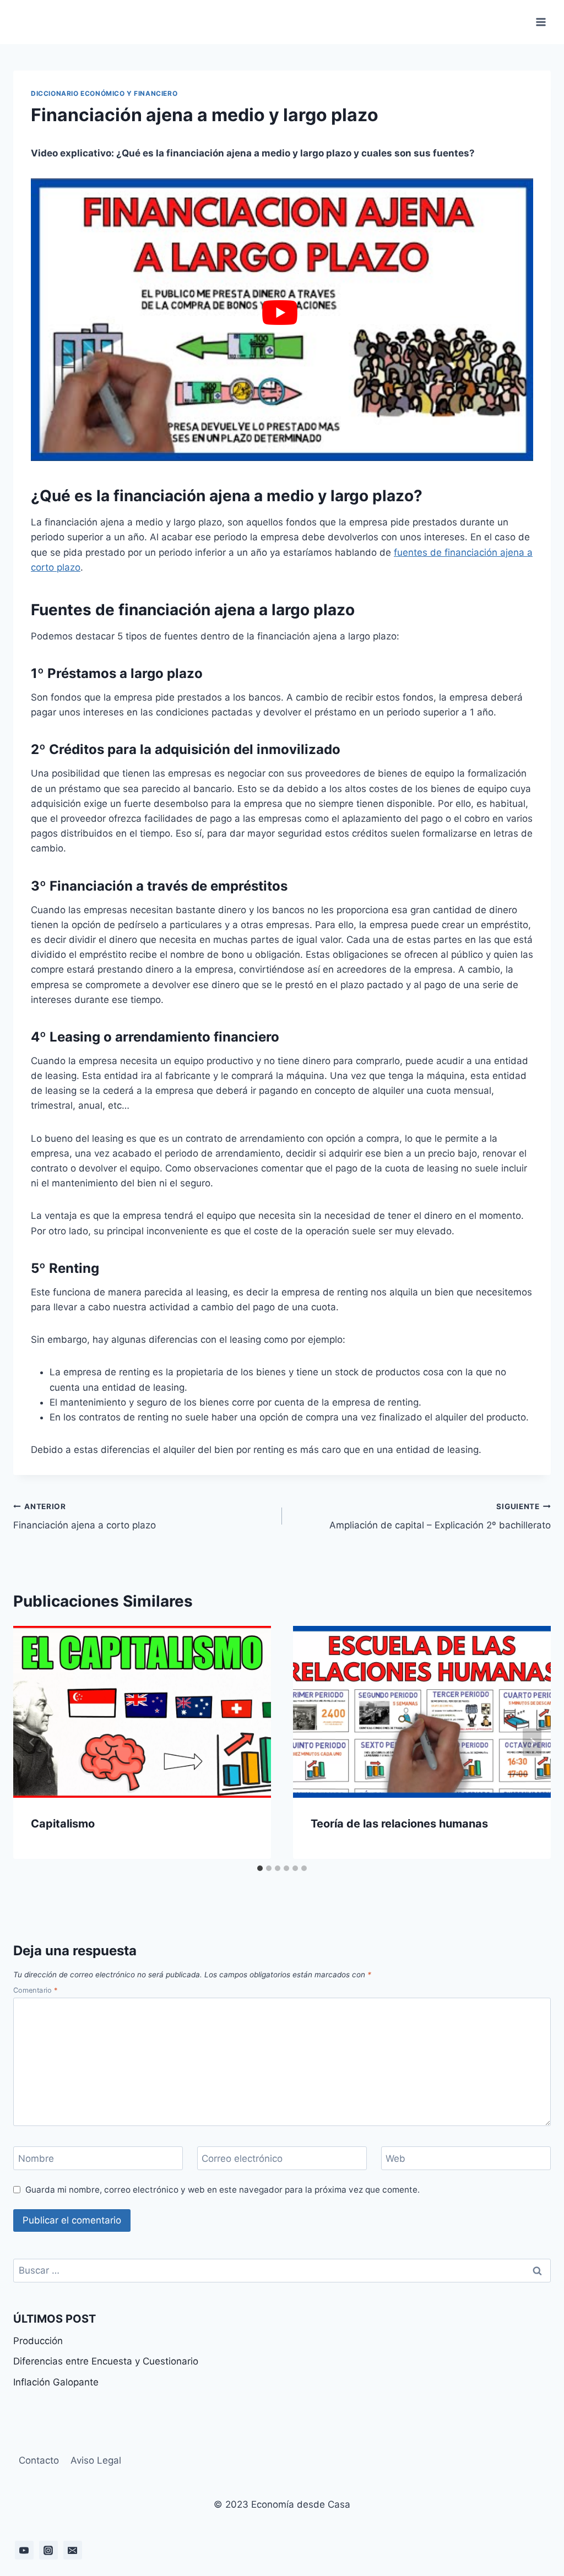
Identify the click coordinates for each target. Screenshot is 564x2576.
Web (395, 2159)
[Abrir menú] (541, 22)
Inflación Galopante (56, 2382)
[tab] (260, 1868)
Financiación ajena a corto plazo (85, 1517)
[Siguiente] (532, 1742)
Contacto (39, 2460)
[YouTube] (24, 2550)
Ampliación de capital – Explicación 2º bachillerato (440, 1517)
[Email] (73, 2550)
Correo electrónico (242, 2159)
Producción (38, 2341)
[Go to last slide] (32, 1742)
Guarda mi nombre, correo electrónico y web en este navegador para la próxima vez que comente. (223, 2190)
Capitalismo (63, 1824)
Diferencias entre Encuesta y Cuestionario (106, 2361)
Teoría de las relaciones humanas (399, 1824)
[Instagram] (48, 2550)
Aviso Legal (96, 2460)
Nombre (36, 2159)
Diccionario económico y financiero (104, 93)
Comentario (35, 1990)
